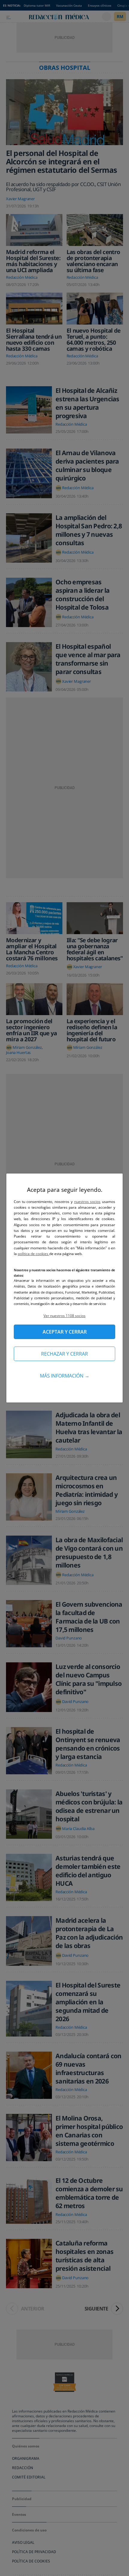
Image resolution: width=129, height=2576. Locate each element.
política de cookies (33, 1254)
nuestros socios (87, 1202)
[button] (64, 1316)
